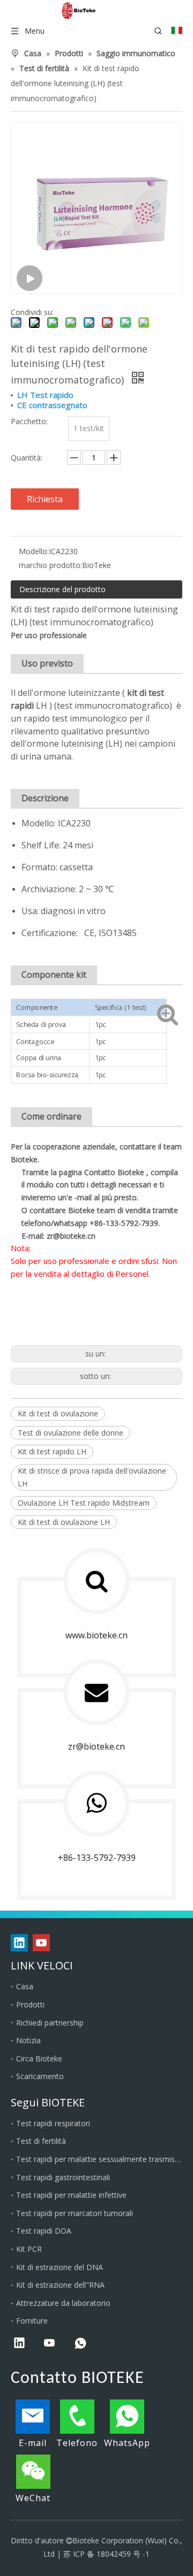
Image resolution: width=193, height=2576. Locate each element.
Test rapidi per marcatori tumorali (75, 2213)
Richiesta (45, 499)
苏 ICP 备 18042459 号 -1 (106, 2554)
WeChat (33, 2498)
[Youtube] (41, 1943)
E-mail (33, 2443)
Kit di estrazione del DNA (60, 2267)
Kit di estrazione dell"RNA (60, 2285)
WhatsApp (127, 2443)
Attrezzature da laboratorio (63, 2303)
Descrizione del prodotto (62, 589)
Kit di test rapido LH (52, 1451)
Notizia (28, 2040)
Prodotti (30, 2004)
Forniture (32, 2321)
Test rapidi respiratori (53, 2123)
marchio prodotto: (50, 565)
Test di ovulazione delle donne (70, 1433)
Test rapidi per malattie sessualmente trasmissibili (99, 2159)
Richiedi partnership (50, 2023)
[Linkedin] (19, 1943)
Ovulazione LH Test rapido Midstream (84, 1503)
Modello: (34, 551)
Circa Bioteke (39, 2058)
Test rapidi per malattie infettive (71, 2195)
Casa (25, 1986)
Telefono (77, 2443)
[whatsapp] (80, 2344)
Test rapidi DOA (44, 2231)
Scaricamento (40, 2076)
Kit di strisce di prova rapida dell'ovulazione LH (92, 1477)
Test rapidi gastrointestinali (63, 2177)
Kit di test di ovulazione (58, 1413)
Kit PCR (29, 2249)
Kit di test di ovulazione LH (64, 1522)
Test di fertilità (41, 2141)
